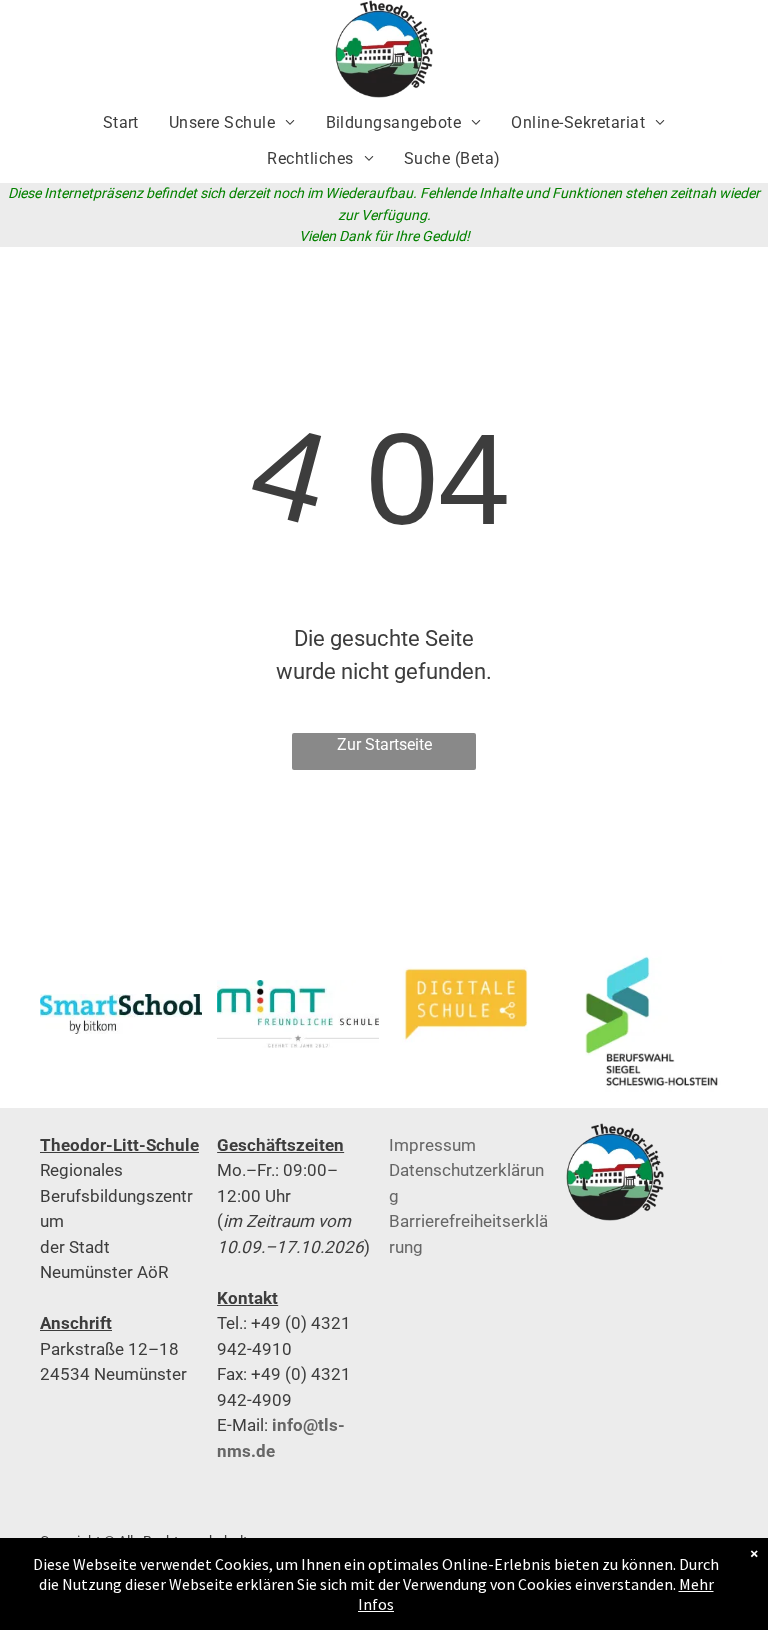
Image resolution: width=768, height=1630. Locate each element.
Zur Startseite (384, 744)
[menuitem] (121, 123)
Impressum (432, 1145)
